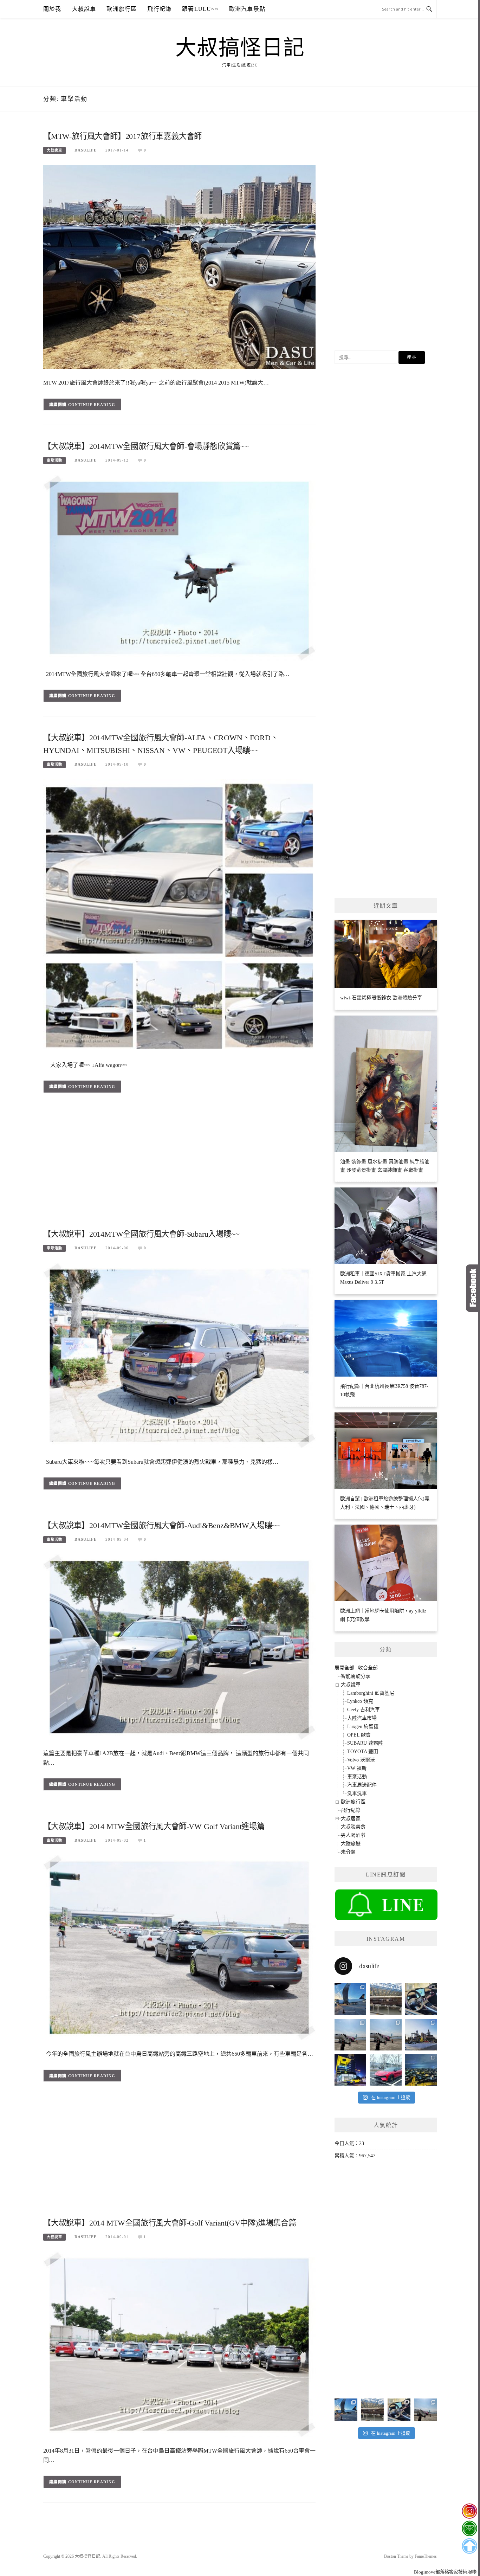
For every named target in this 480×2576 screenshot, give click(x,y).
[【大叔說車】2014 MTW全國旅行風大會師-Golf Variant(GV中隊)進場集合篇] (179, 2344)
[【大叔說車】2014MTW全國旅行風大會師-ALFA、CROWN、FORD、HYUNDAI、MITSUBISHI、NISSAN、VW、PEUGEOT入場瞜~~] (179, 915)
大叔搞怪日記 (240, 48)
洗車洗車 (357, 1793)
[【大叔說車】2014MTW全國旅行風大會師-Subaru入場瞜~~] (179, 1355)
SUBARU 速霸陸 (365, 1743)
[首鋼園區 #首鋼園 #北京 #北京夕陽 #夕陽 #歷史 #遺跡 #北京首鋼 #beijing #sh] (421, 2035)
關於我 (52, 9)
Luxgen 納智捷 (363, 1727)
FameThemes (426, 2556)
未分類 (348, 1852)
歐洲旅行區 (122, 9)
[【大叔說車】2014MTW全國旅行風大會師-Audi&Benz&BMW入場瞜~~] (179, 1646)
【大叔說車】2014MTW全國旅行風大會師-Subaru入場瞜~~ (141, 1234)
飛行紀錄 (159, 9)
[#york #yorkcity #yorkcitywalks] (385, 1999)
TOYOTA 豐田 (363, 1751)
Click (473, 1288)
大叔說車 (84, 9)
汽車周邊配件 (362, 1785)
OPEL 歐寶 (359, 1735)
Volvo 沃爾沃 (361, 1760)
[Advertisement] (179, 1171)
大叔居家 (351, 1819)
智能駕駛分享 (356, 1676)
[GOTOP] (469, 2546)
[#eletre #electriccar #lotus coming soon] (350, 2070)
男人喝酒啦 (353, 1835)
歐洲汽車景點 (247, 9)
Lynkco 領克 (360, 1701)
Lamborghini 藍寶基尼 (371, 1693)
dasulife (86, 150)
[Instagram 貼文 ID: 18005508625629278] (385, 2035)
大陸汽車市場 (362, 1718)
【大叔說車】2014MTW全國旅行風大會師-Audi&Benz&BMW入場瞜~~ (162, 1525)
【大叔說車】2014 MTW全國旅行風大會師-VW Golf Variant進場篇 (154, 1826)
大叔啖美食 (353, 1827)
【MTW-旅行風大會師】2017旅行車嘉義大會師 (122, 136)
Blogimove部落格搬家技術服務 (445, 2572)
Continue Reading (92, 405)
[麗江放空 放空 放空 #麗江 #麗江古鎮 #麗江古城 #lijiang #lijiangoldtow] (350, 2035)
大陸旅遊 (351, 1844)
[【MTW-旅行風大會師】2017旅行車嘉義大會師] (179, 267)
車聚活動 (54, 460)
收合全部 (368, 1668)
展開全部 (344, 1668)
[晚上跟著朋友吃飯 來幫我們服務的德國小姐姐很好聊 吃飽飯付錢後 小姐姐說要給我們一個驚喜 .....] (421, 2070)
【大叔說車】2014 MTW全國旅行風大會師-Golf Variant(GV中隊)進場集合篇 (170, 2223)
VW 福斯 (357, 1768)
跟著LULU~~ (200, 9)
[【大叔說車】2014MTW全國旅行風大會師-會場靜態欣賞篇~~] (179, 567)
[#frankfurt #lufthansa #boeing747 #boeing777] (350, 1999)
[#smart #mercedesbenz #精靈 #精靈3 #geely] (421, 1999)
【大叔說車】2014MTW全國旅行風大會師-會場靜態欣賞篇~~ (146, 446)
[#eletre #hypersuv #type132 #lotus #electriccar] (385, 2070)
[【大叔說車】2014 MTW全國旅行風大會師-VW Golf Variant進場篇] (179, 1947)
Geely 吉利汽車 (364, 1710)
